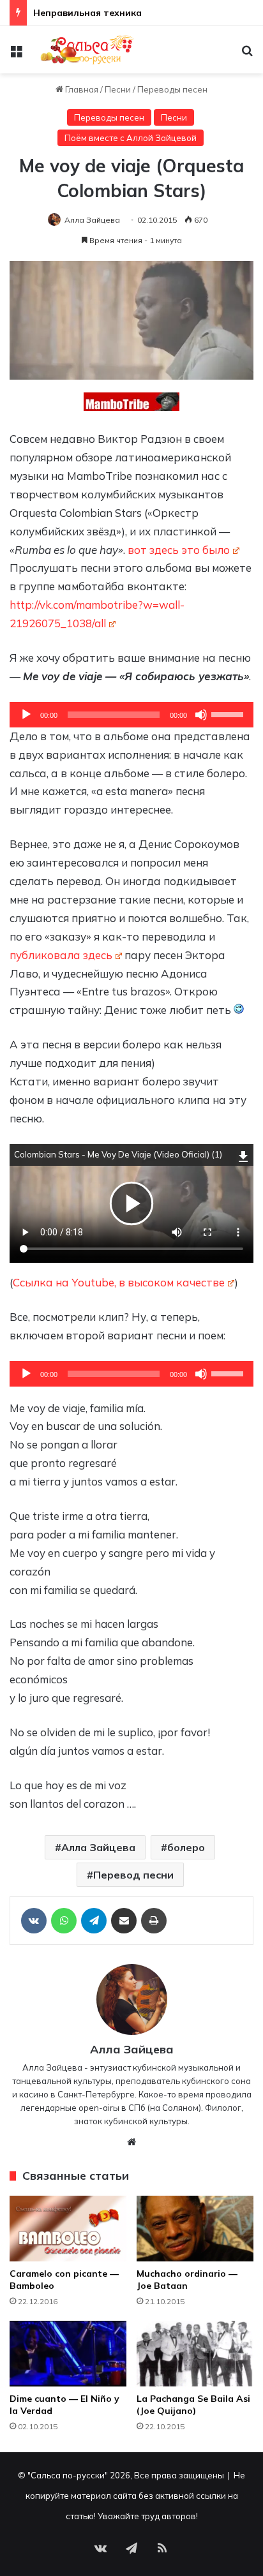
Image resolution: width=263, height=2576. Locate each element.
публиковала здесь (61, 955)
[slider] (229, 713)
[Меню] (16, 55)
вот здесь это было (179, 550)
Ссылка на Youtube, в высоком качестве (119, 1282)
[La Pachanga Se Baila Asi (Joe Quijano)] (195, 2354)
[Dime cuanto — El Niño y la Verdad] (68, 2354)
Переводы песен (172, 89)
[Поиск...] (247, 55)
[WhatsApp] (64, 1921)
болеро (186, 1847)
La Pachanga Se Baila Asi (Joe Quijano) (193, 2405)
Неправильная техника (87, 13)
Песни (118, 89)
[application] (131, 715)
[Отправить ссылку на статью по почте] (124, 1921)
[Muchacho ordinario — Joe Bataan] (195, 2229)
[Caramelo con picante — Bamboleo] (68, 2229)
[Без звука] (201, 715)
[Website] (131, 2142)
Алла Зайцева (92, 220)
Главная (81, 89)
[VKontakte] (34, 1921)
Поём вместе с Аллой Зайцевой (131, 138)
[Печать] (154, 1921)
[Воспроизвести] (26, 715)
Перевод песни (133, 1875)
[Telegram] (94, 1921)
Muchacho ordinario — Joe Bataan (187, 2280)
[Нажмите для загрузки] (244, 1155)
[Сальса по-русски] (83, 50)
